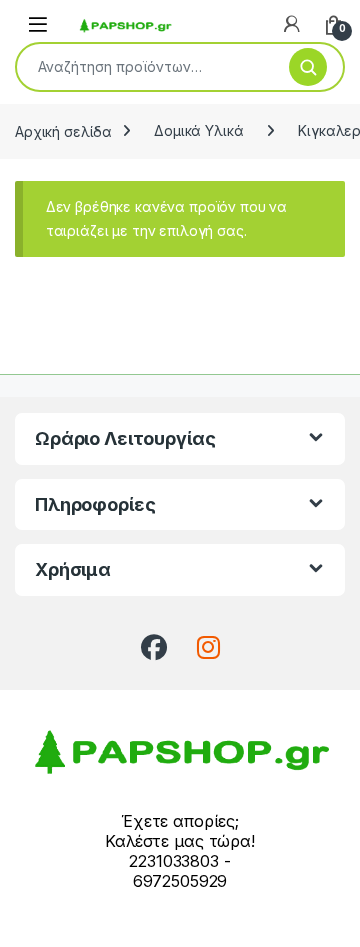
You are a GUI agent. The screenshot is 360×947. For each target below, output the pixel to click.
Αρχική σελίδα (63, 130)
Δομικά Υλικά (198, 130)
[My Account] (292, 24)
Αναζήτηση (308, 67)
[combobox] (145, 67)
